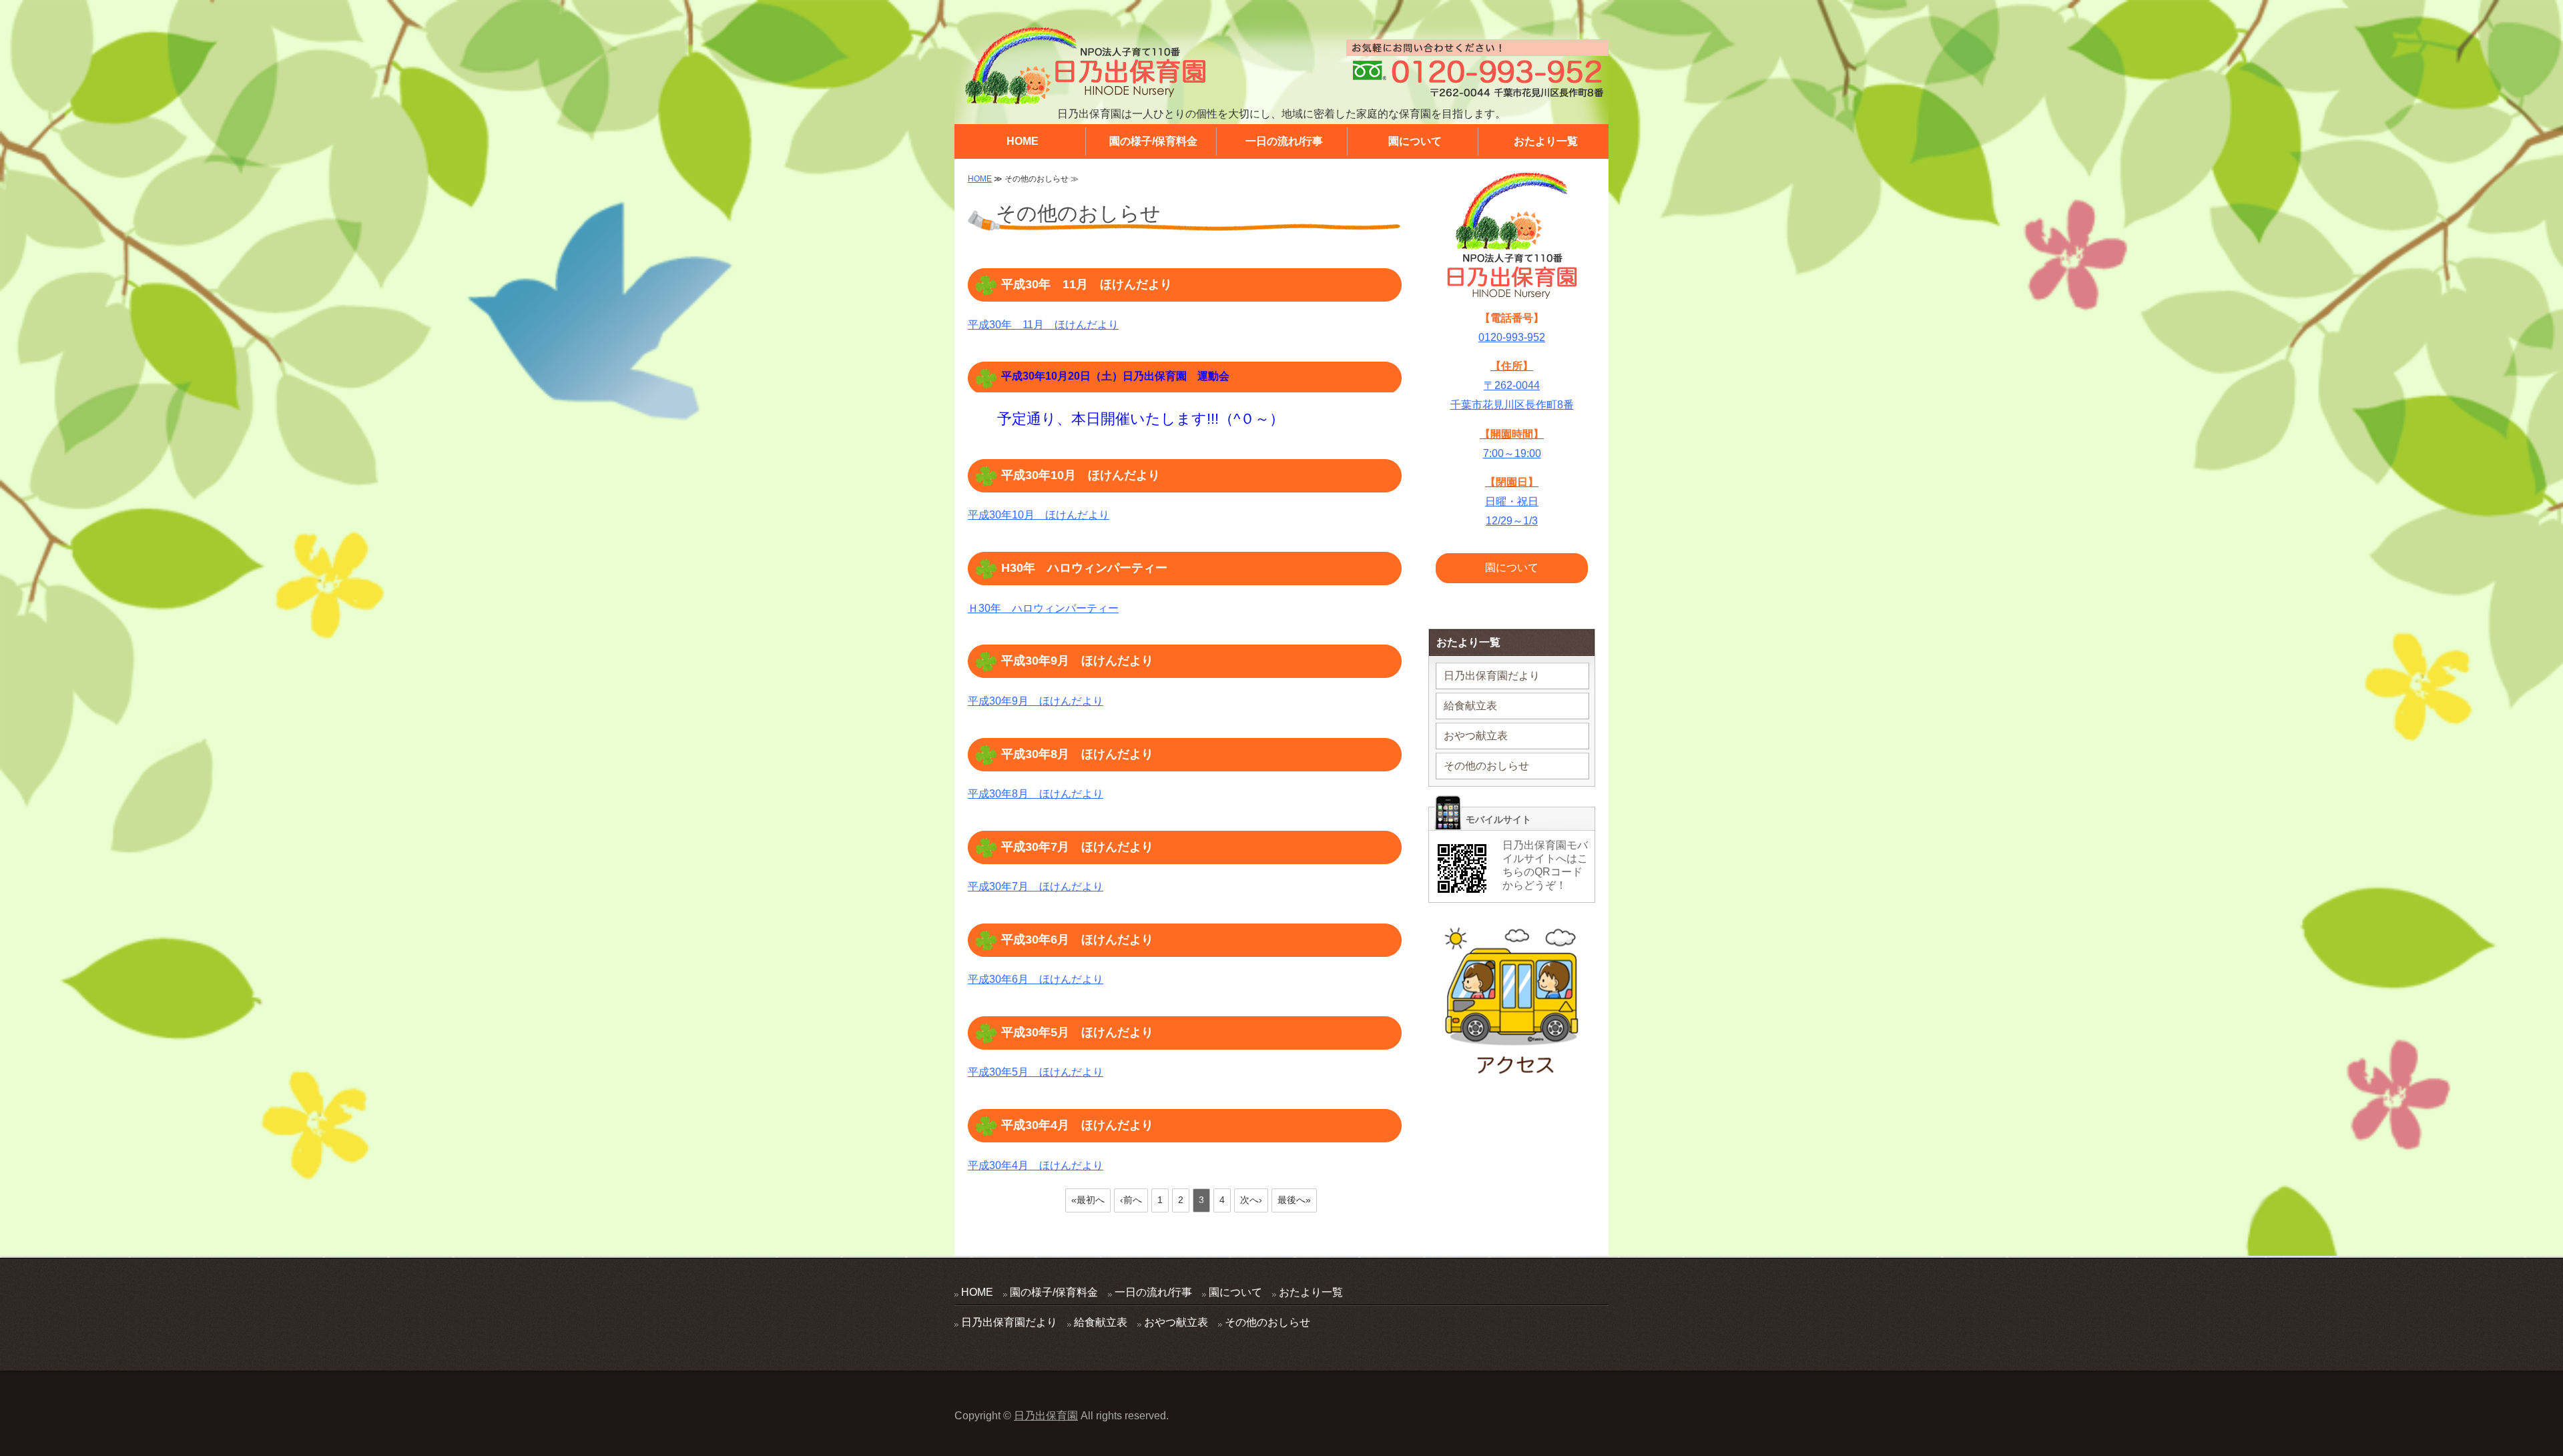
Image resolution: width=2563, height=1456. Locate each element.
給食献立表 (1470, 706)
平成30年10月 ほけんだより (1081, 475)
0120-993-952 (1512, 337)
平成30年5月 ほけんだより (1077, 1032)
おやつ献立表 (1476, 736)
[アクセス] (1512, 1069)
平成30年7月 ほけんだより (1077, 847)
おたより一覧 (1546, 141)
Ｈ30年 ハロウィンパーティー (1043, 608)
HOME (1023, 141)
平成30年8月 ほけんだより (1077, 754)
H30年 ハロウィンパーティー (1084, 568)
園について (1415, 141)
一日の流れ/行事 (1284, 141)
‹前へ (1131, 1200)
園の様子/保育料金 (1153, 141)
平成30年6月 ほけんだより (1077, 940)
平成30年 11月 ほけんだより (1087, 284)
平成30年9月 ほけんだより (1077, 661)
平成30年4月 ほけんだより (1077, 1125)
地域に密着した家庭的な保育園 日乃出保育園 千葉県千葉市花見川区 (1085, 66)
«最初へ (1088, 1200)
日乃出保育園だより (1492, 676)
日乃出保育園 (1046, 1416)
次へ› (1251, 1200)
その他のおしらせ (1486, 766)
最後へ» (1294, 1200)
